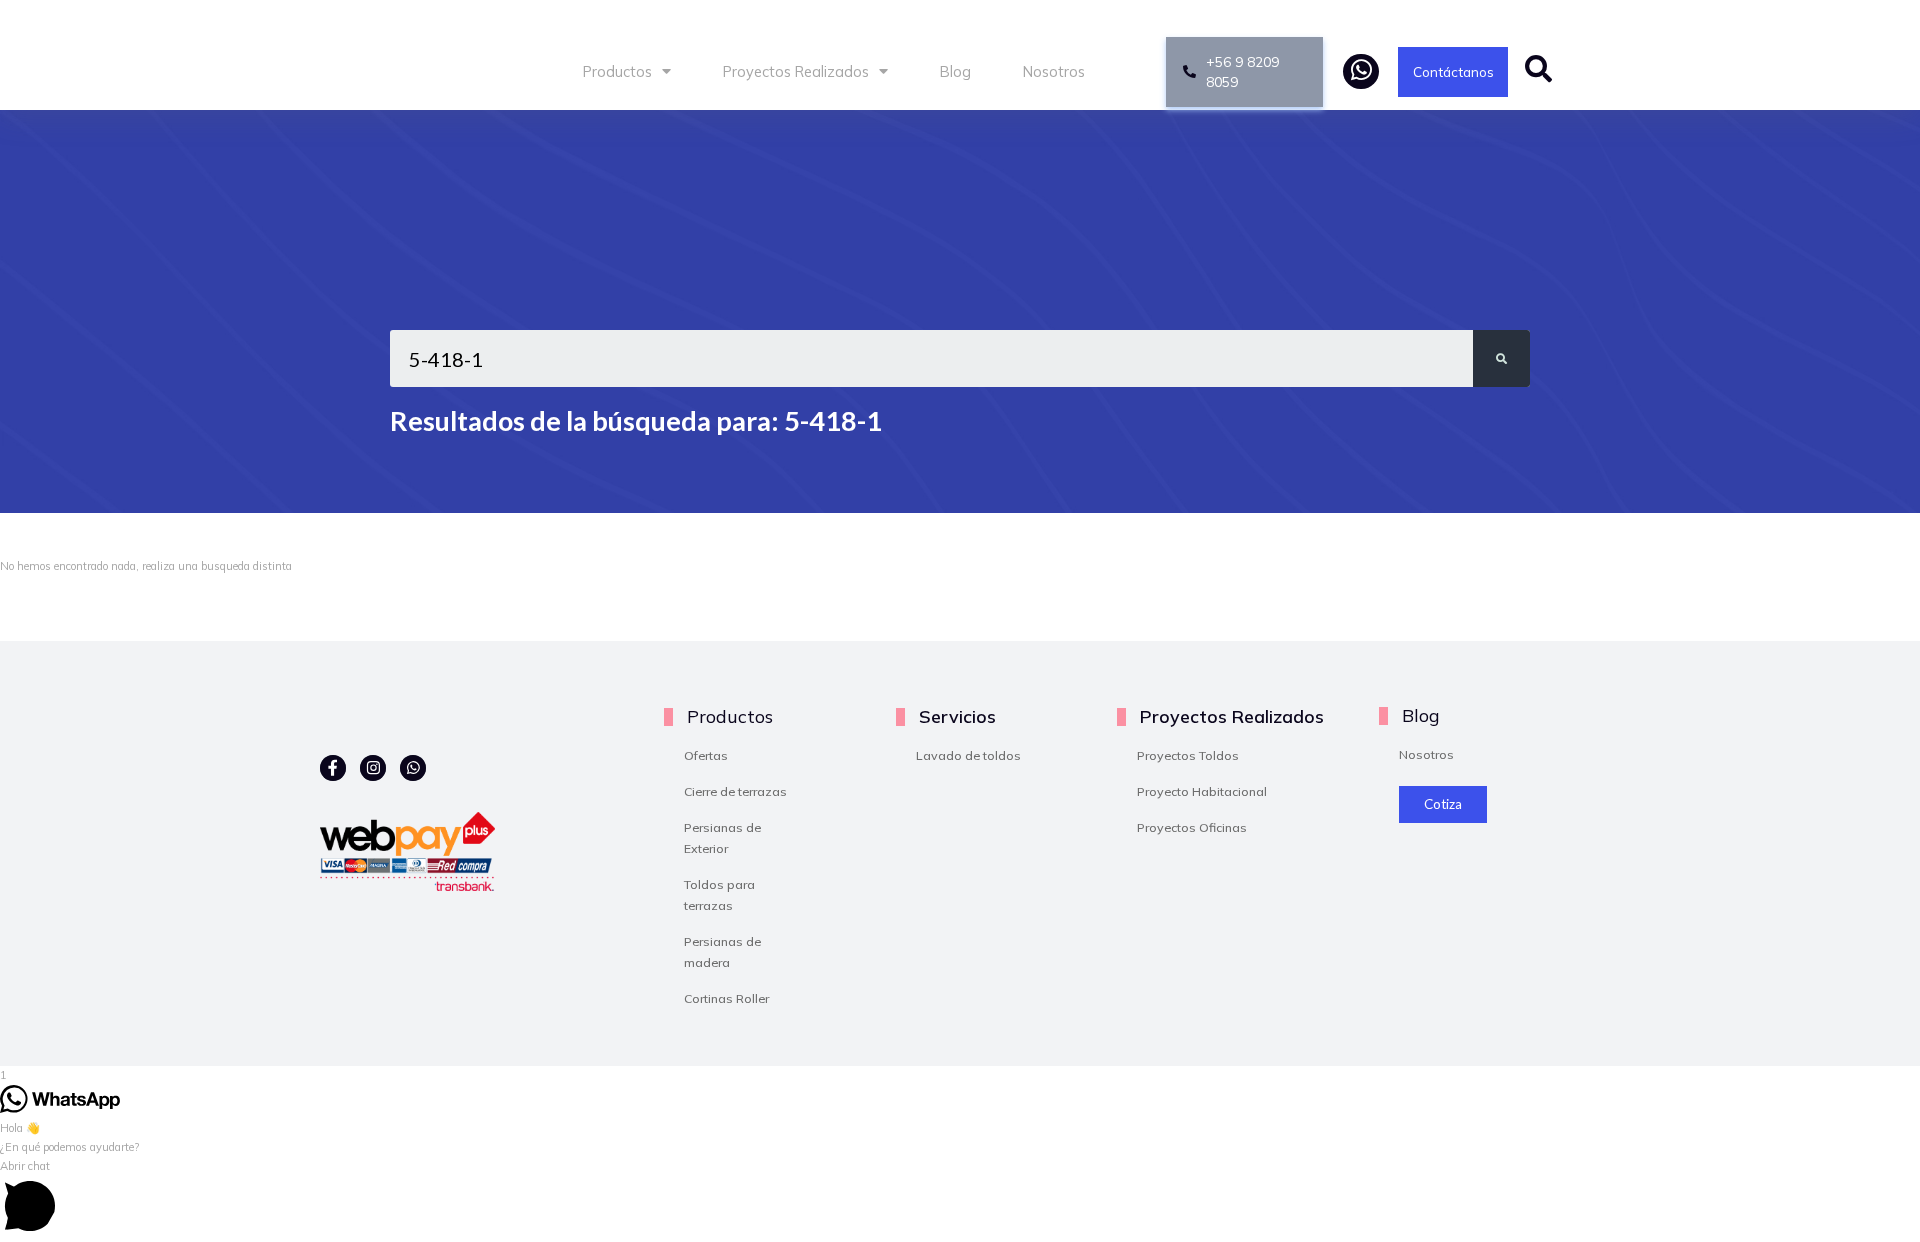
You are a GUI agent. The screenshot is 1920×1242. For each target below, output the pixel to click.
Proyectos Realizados (796, 71)
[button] (960, 1199)
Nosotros (1054, 71)
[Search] (1501, 358)
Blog (955, 71)
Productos (617, 71)
